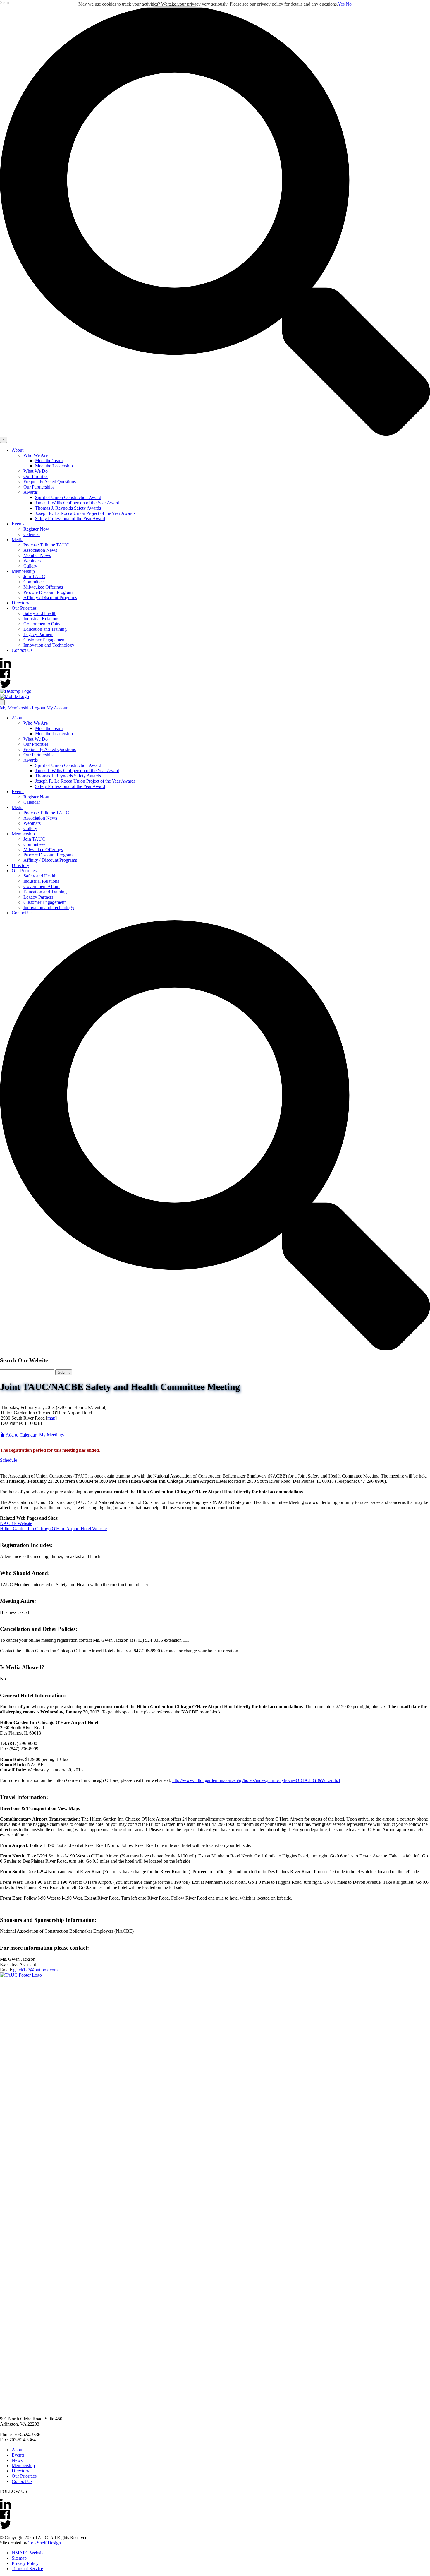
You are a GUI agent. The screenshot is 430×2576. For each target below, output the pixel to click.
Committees (34, 582)
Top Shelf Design (45, 2543)
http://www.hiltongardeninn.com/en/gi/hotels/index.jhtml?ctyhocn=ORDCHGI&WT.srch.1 (256, 1780)
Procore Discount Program (48, 592)
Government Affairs (42, 624)
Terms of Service (27, 2569)
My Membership (16, 708)
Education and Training (45, 629)
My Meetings (51, 1435)
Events (18, 524)
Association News (40, 550)
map (51, 1418)
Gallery (30, 566)
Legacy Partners (38, 634)
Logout (39, 708)
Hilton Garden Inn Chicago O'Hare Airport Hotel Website (53, 1529)
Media (18, 540)
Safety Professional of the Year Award (70, 519)
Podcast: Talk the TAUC (46, 545)
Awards (31, 492)
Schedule (8, 1460)
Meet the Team (49, 461)
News (17, 2460)
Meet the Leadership (54, 466)
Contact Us (22, 650)
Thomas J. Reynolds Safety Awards (68, 508)
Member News (37, 555)
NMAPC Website (28, 2553)
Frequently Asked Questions (50, 482)
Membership (23, 571)
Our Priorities (36, 476)
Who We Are (36, 455)
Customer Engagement (44, 640)
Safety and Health (40, 613)
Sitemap (19, 2558)
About (18, 450)
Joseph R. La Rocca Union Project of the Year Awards (85, 513)
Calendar (32, 534)
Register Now (36, 529)
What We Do (36, 471)
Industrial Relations (41, 619)
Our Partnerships (39, 487)
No (349, 4)
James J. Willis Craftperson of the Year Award (77, 503)
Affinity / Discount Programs (50, 598)
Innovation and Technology (49, 645)
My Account (58, 708)
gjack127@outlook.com (35, 1970)
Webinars (32, 561)
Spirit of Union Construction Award (68, 497)
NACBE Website (16, 1523)
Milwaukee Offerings (43, 587)
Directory (20, 603)
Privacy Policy (25, 2563)
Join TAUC (34, 576)
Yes (341, 4)
